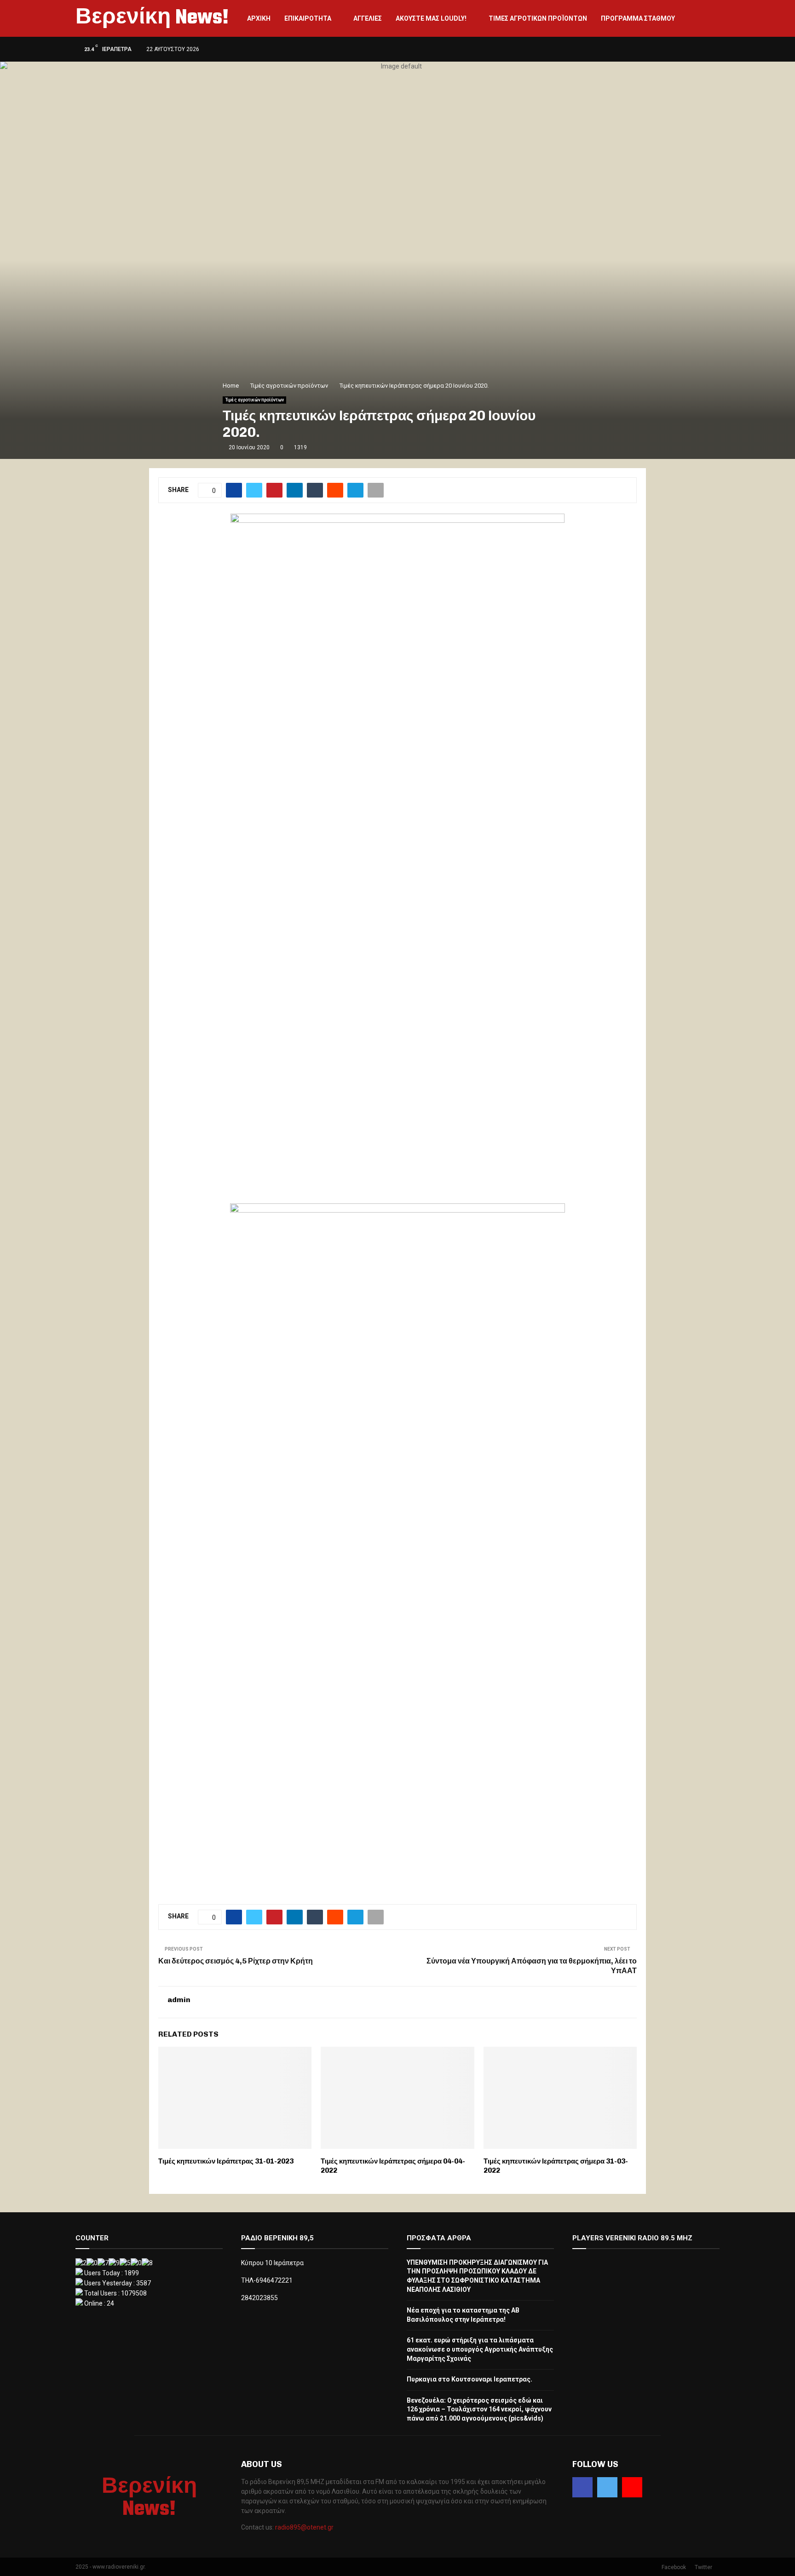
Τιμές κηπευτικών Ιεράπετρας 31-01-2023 (226, 2161)
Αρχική (259, 18)
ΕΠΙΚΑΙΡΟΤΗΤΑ (308, 18)
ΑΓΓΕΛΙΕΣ (368, 18)
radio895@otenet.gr (304, 2527)
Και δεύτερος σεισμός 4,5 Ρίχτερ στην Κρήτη (236, 1961)
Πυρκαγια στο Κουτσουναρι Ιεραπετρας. (470, 2379)
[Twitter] (607, 2487)
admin (179, 2000)
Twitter (703, 2567)
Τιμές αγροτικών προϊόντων (538, 18)
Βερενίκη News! (152, 18)
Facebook (674, 2567)
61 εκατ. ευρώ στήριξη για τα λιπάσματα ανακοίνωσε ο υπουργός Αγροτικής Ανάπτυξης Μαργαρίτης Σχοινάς (480, 2349)
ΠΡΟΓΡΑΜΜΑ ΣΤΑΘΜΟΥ (638, 18)
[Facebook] (582, 2487)
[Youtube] (632, 2487)
